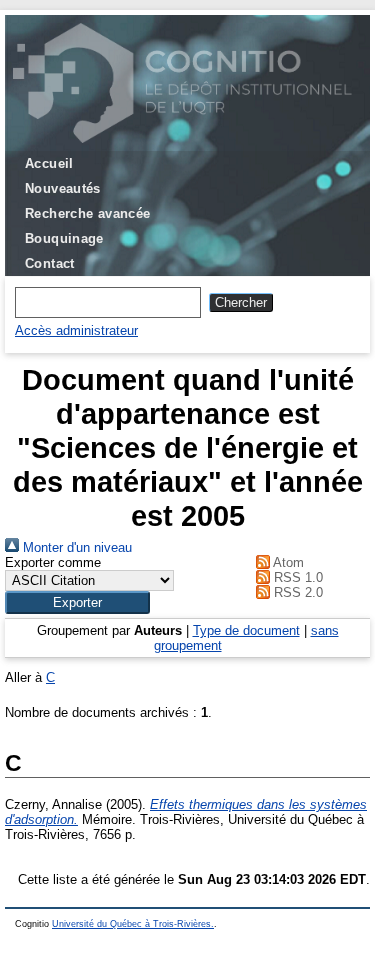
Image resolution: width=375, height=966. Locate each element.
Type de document (246, 630)
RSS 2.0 (296, 592)
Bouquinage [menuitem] (64, 238)
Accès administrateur (76, 330)
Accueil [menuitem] (49, 163)
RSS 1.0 (296, 577)
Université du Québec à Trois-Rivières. (133, 924)
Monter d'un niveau (75, 547)
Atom (287, 562)
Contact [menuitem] (50, 263)
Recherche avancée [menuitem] (88, 213)
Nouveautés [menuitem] (63, 188)
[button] (77, 602)
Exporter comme (53, 562)
